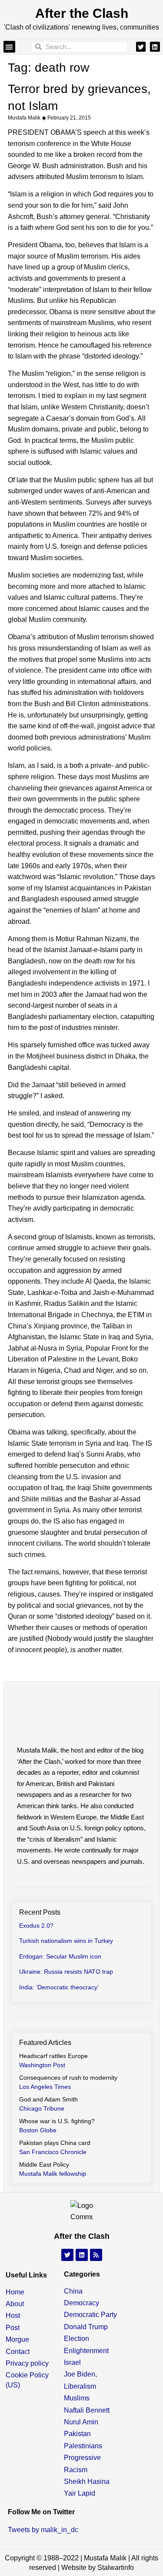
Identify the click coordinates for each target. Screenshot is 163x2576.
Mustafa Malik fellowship (53, 2174)
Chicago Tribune (42, 2108)
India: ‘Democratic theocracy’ (59, 1987)
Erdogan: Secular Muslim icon (60, 1956)
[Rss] (96, 2255)
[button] (9, 47)
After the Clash (82, 13)
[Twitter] (141, 46)
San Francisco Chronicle (53, 2152)
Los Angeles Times (45, 2087)
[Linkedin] (155, 46)
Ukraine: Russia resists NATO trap (66, 1972)
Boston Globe (38, 2130)
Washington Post (42, 2065)
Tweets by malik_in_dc (43, 2530)
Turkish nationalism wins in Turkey (66, 1941)
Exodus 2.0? (36, 1925)
